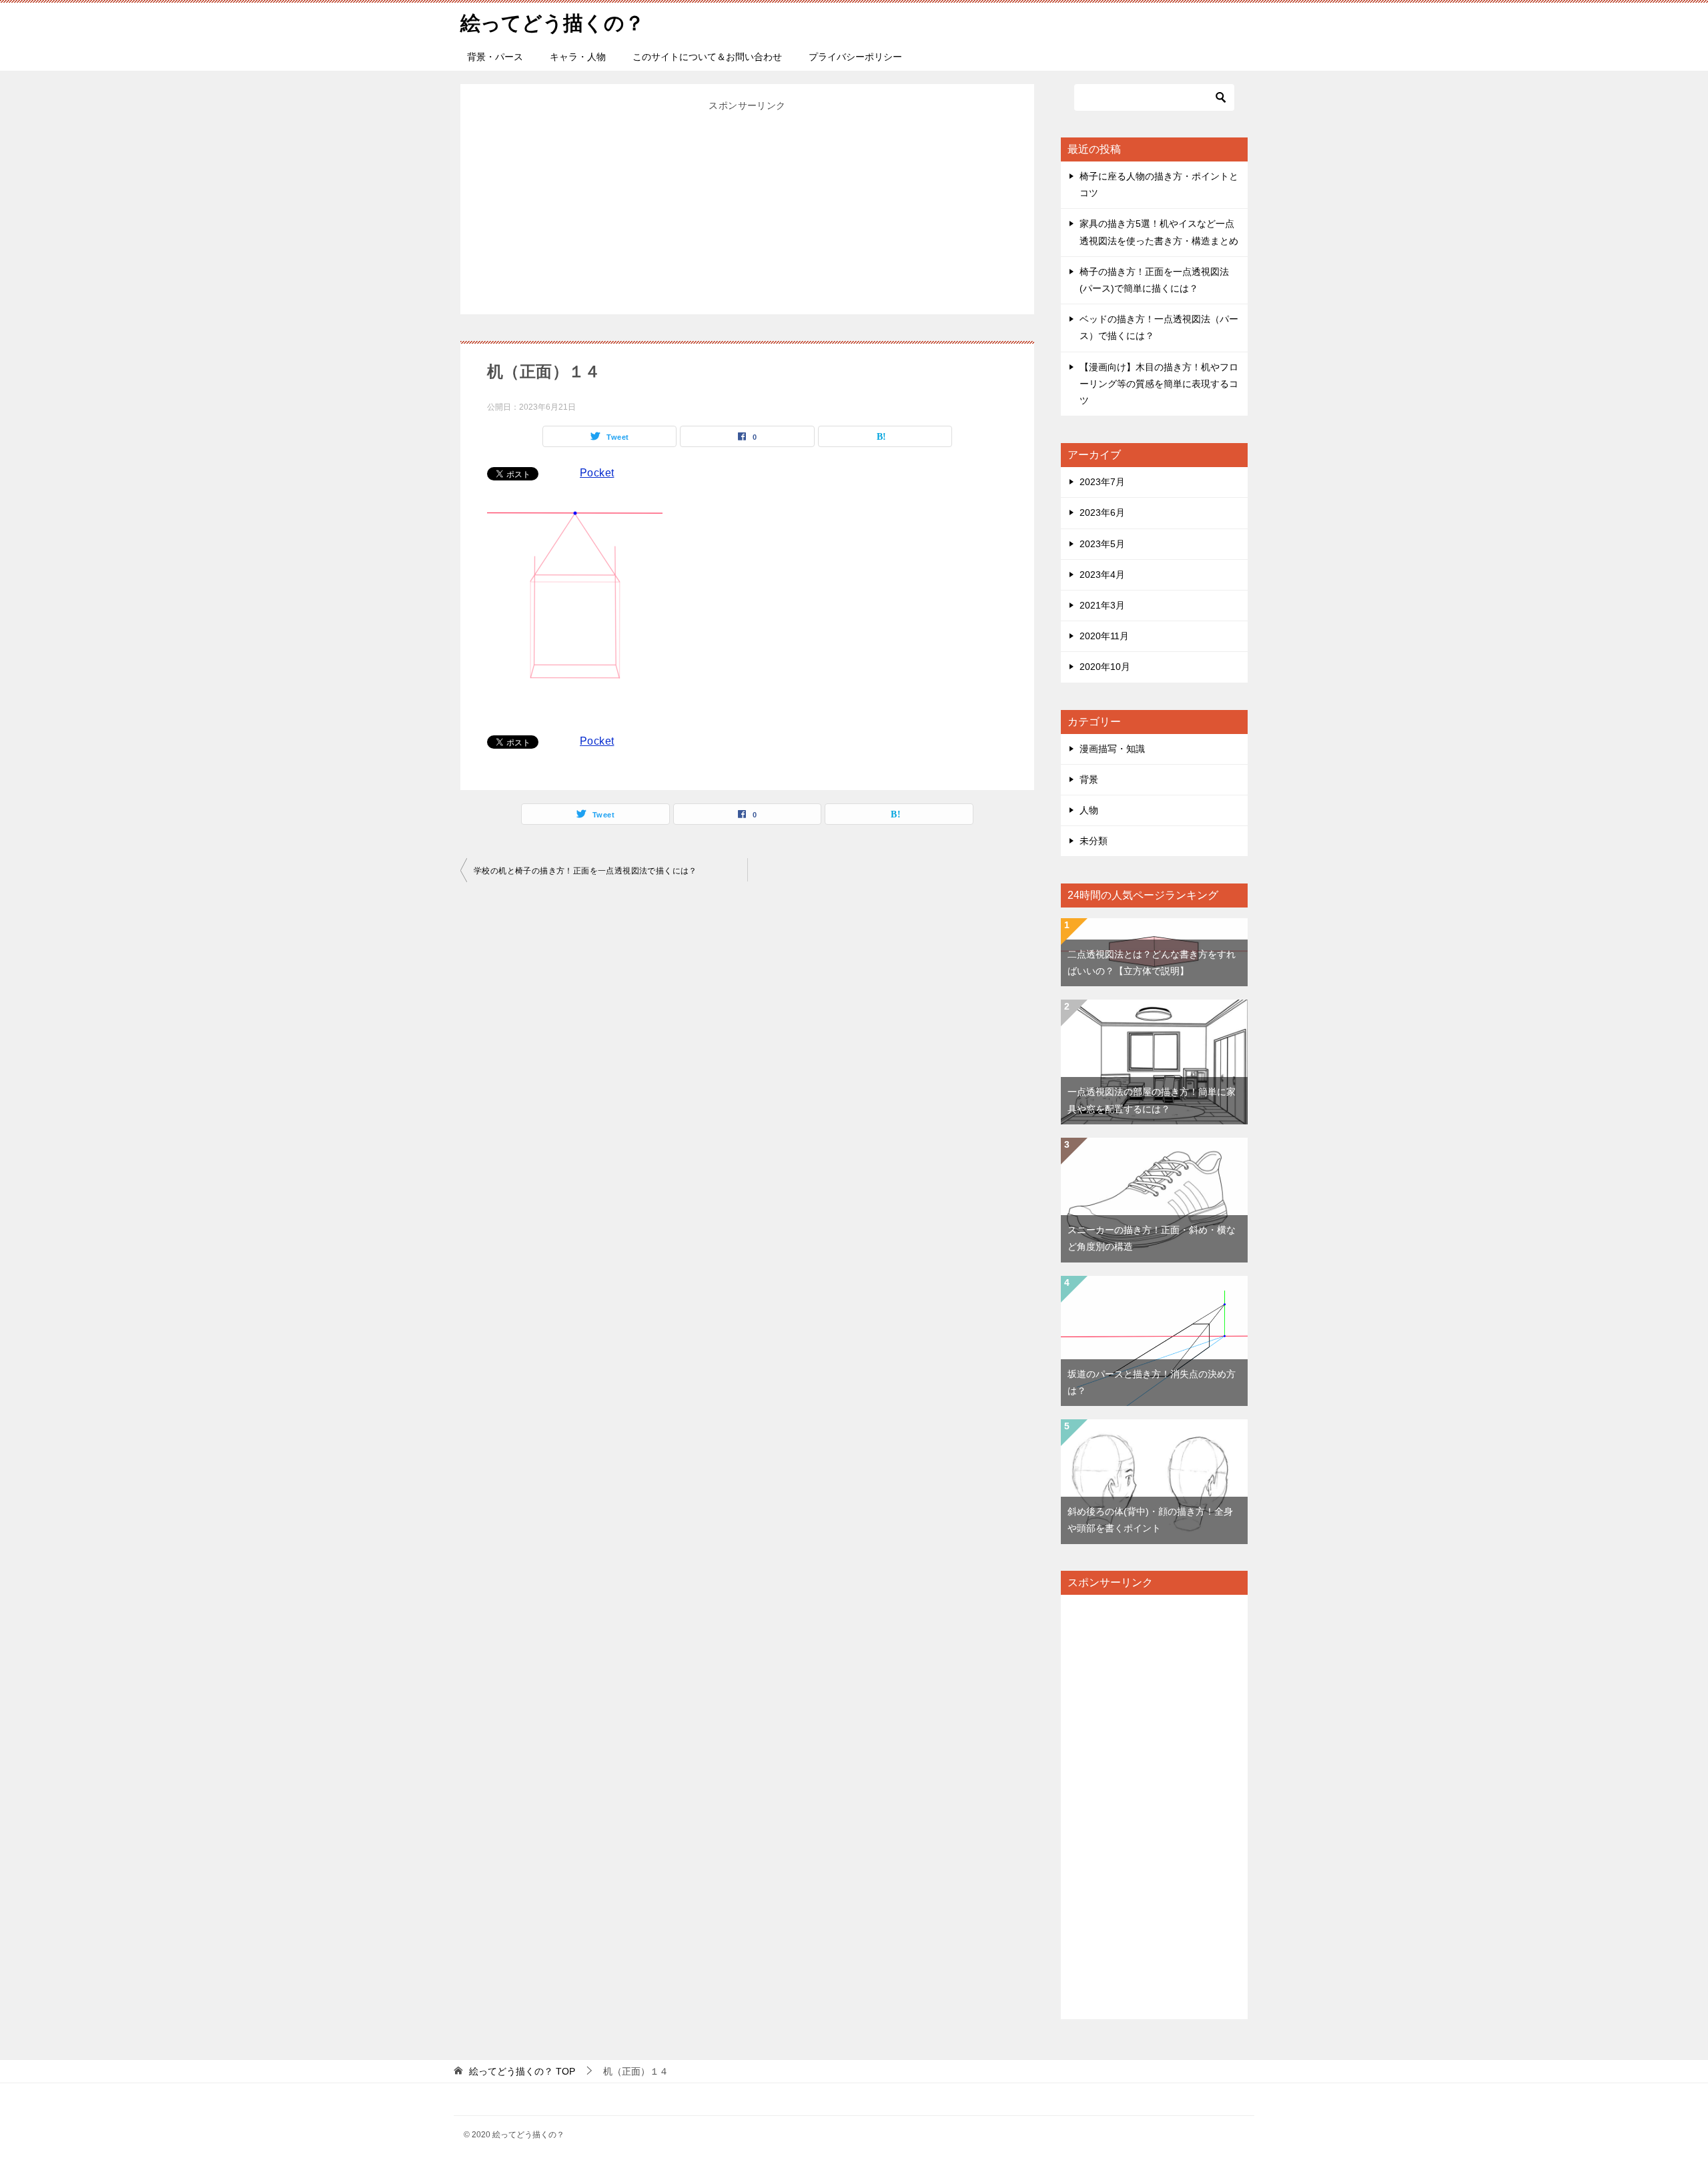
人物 (1089, 810)
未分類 (1094, 841)
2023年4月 (1102, 575)
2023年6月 (1102, 512)
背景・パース (495, 57)
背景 (1089, 779)
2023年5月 (1102, 544)
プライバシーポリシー (855, 57)
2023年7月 (1102, 482)
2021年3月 (1102, 605)
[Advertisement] (747, 208)
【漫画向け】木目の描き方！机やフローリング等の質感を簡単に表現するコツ (1159, 384)
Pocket (597, 473)
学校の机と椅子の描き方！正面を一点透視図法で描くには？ (585, 871)
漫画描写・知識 (1112, 749)
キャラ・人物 (578, 57)
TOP (522, 2071)
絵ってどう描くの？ (552, 23)
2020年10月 (1105, 667)
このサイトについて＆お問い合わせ (707, 57)
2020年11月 (1104, 636)
